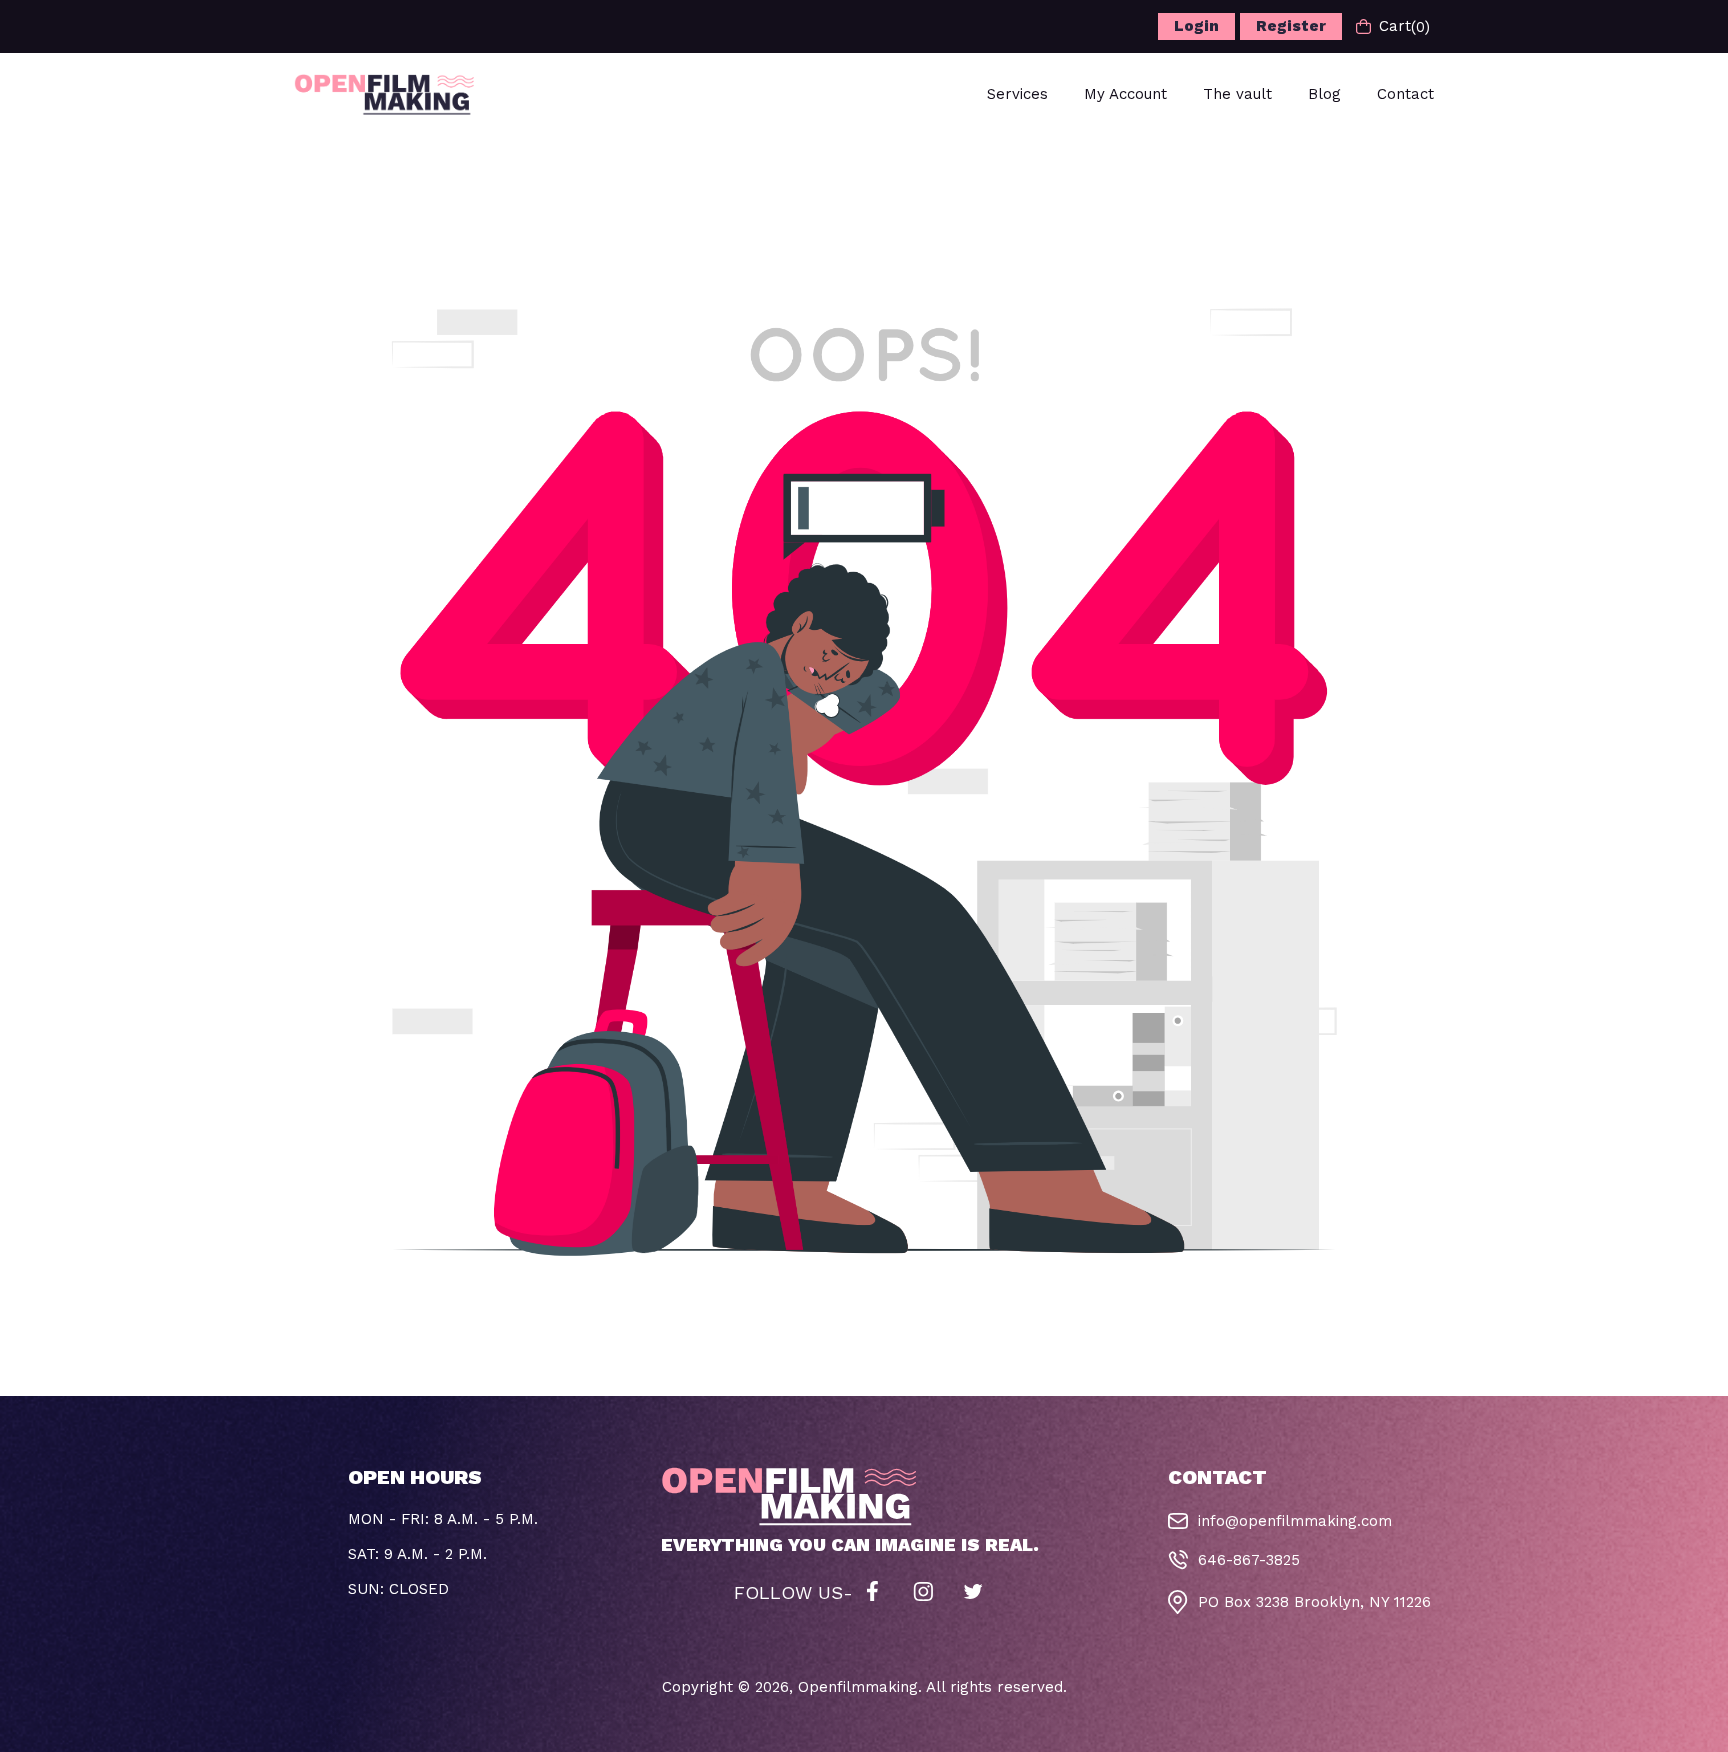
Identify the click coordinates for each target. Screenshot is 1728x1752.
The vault (1237, 94)
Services (1017, 94)
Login (1196, 26)
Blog (1324, 94)
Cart (1404, 26)
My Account (1125, 94)
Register (1291, 26)
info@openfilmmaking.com (1295, 1521)
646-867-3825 (1249, 1560)
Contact (1405, 94)
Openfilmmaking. (860, 1687)
